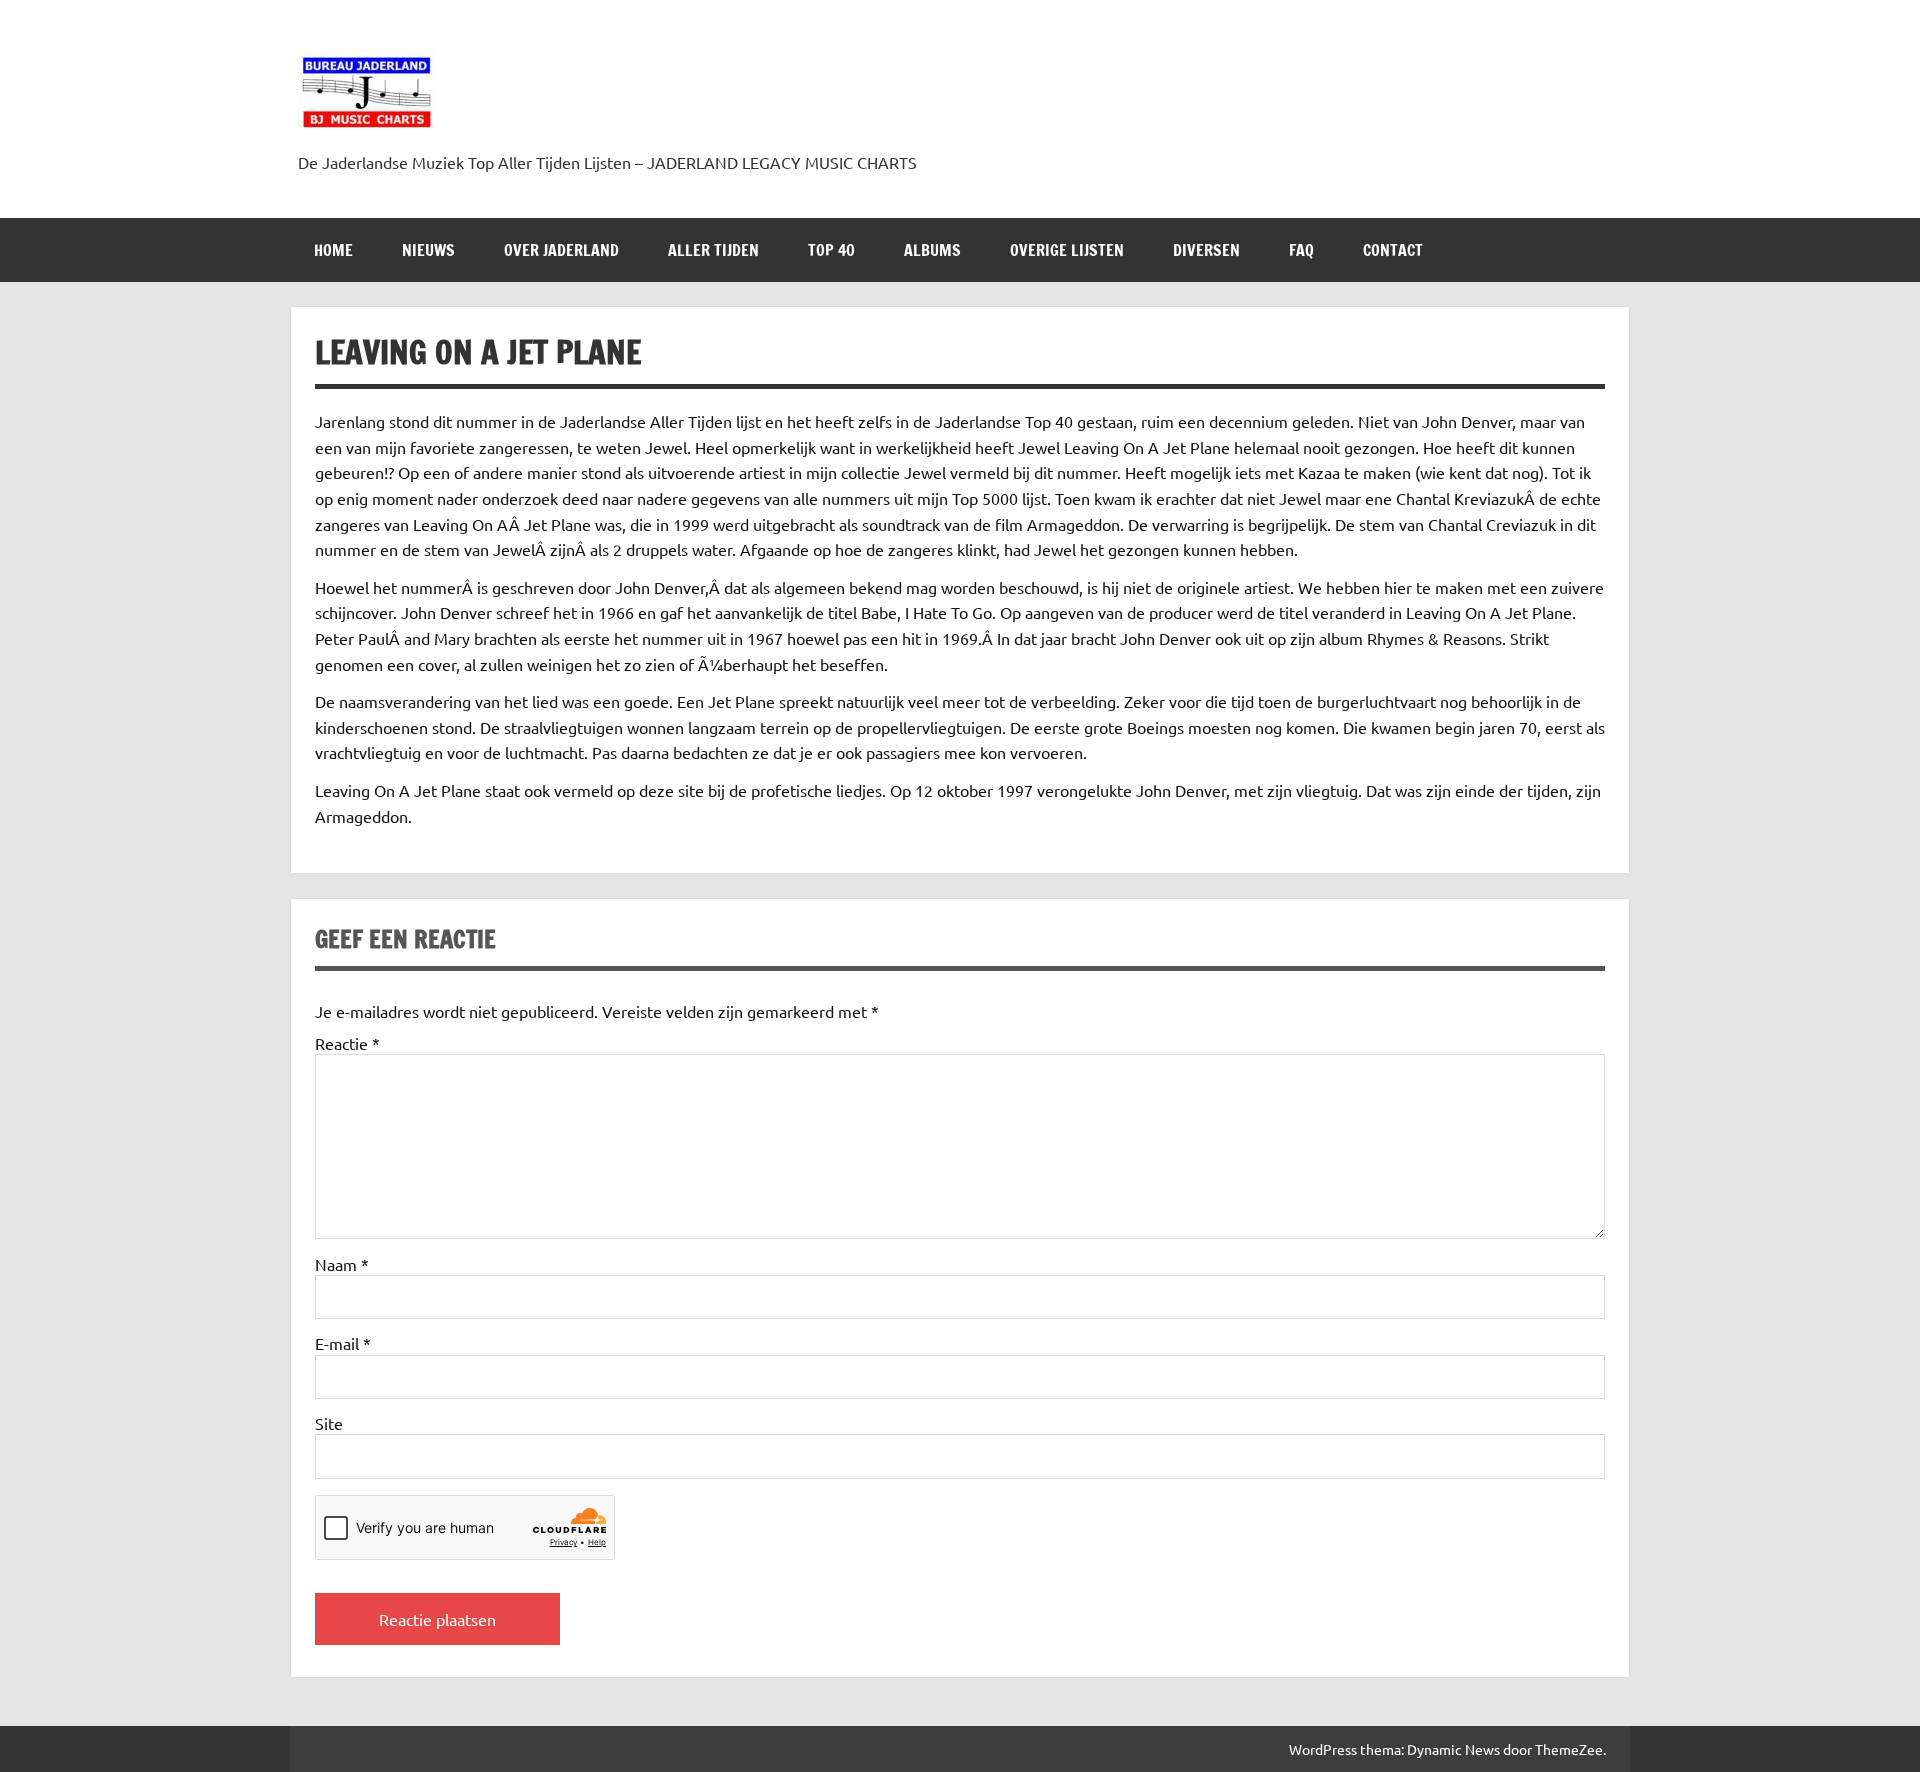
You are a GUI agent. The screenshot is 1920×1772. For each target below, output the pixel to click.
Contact (1393, 250)
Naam (342, 1264)
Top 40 (831, 250)
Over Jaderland (561, 250)
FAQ (1301, 250)
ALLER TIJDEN (713, 250)
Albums (932, 250)
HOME (333, 250)
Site (329, 1423)
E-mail (343, 1343)
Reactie (347, 1043)
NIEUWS (428, 250)
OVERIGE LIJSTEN (1067, 250)
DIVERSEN (1206, 250)
